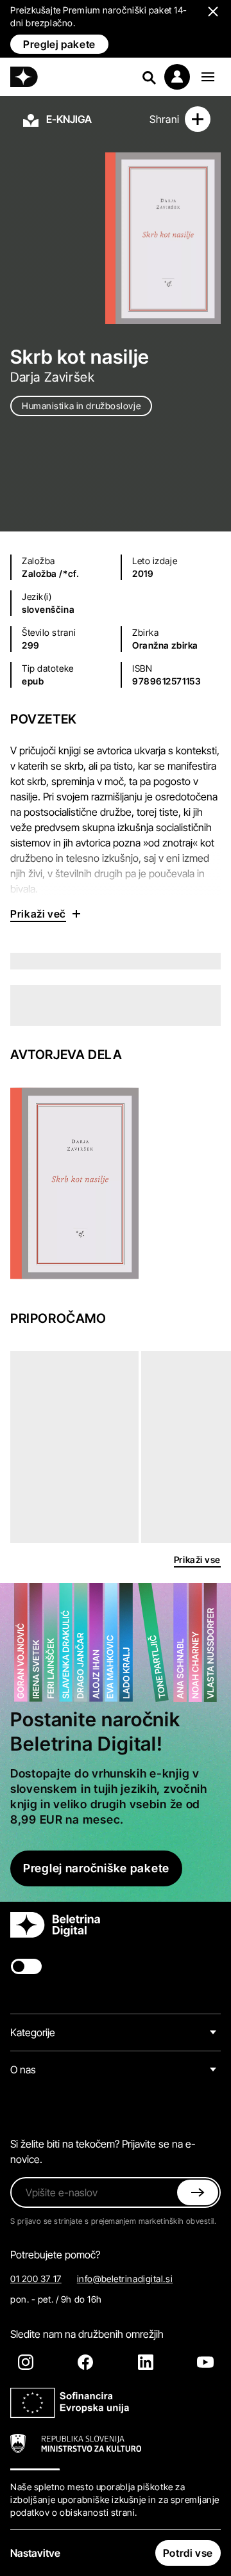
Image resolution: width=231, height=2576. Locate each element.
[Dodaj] (198, 119)
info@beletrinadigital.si (125, 2279)
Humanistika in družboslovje (81, 406)
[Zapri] (198, 2192)
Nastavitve (35, 2553)
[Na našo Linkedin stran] (146, 2362)
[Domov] (24, 77)
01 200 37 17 (36, 2279)
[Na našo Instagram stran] (26, 2362)
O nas (23, 2070)
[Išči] (149, 77)
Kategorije (33, 2032)
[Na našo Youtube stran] (205, 2362)
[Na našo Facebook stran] (85, 2362)
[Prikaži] (208, 77)
